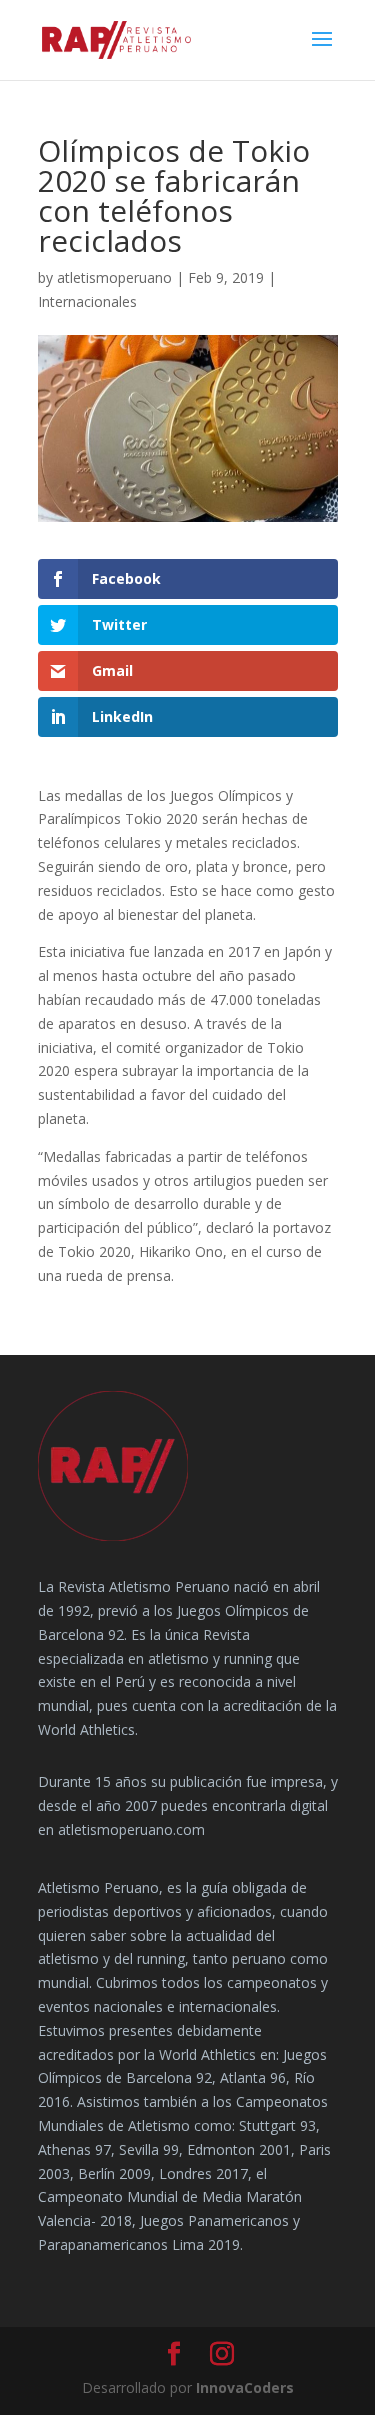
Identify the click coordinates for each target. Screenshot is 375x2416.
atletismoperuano (114, 277)
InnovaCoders (245, 2387)
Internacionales (87, 301)
